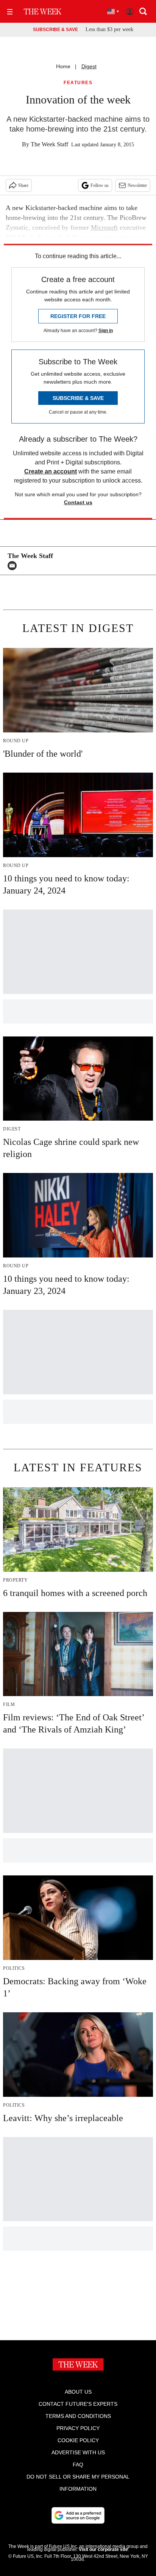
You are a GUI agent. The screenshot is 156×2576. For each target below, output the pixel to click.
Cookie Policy (78, 2440)
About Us (78, 2392)
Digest (89, 66)
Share (23, 185)
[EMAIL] (14, 566)
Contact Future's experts (78, 2404)
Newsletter (137, 185)
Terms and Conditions (78, 2416)
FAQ (78, 2465)
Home (63, 66)
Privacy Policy (78, 2428)
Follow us (100, 185)
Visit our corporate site (103, 2549)
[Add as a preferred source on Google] (78, 2515)
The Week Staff (49, 144)
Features (78, 83)
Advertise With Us (78, 2452)
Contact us (78, 502)
